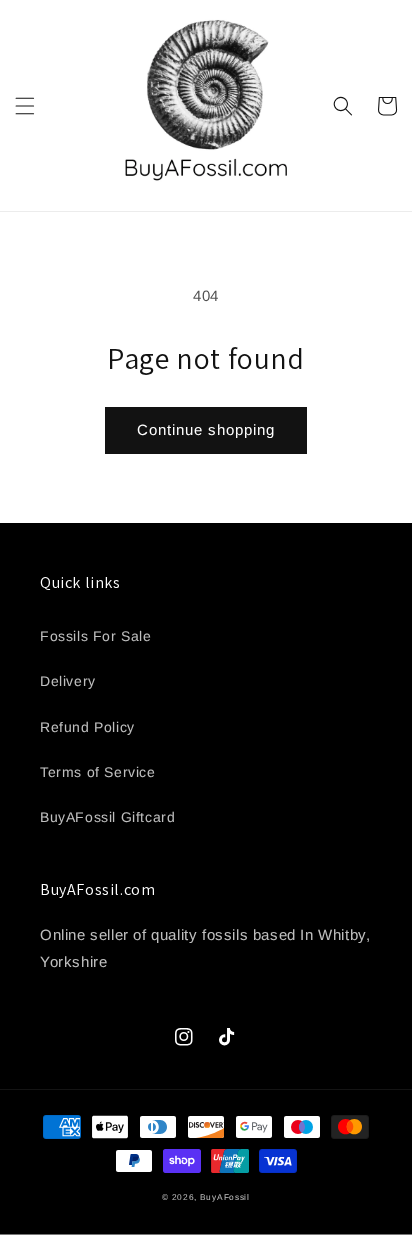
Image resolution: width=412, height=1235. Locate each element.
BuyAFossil (225, 1197)
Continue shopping (206, 429)
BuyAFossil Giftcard (107, 817)
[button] (25, 106)
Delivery (68, 681)
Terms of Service (98, 772)
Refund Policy (87, 727)
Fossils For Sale (96, 636)
